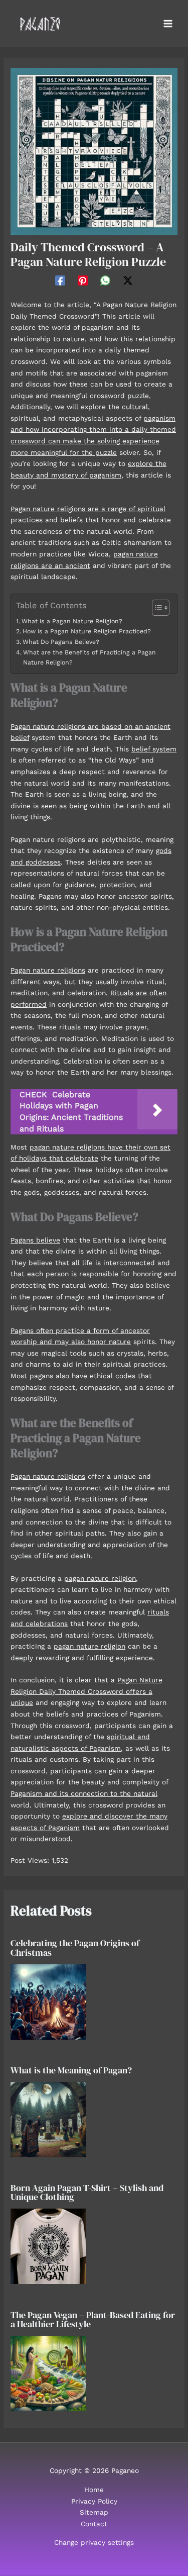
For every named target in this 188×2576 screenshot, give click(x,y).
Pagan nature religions (48, 970)
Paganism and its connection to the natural (84, 1793)
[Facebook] (60, 280)
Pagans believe (35, 1240)
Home (94, 2490)
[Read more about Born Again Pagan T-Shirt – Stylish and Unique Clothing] (48, 2246)
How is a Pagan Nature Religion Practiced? (86, 631)
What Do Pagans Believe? (61, 642)
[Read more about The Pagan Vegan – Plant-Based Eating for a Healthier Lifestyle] (48, 2372)
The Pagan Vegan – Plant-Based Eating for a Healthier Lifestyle (93, 2319)
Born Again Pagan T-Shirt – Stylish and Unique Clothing (87, 2192)
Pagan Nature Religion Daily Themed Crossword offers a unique (86, 1691)
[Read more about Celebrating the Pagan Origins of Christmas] (48, 2001)
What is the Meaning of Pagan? (71, 2070)
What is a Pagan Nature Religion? (72, 621)
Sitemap (94, 2512)
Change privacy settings (94, 2542)
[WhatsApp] (105, 280)
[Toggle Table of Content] (156, 608)
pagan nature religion (100, 1578)
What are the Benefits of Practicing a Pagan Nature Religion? (89, 657)
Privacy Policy (94, 2501)
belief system (154, 749)
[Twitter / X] (128, 280)
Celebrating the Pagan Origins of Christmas (75, 1947)
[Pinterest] (83, 280)
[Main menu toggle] (168, 24)
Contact (94, 2524)
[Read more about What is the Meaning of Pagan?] (48, 2119)
